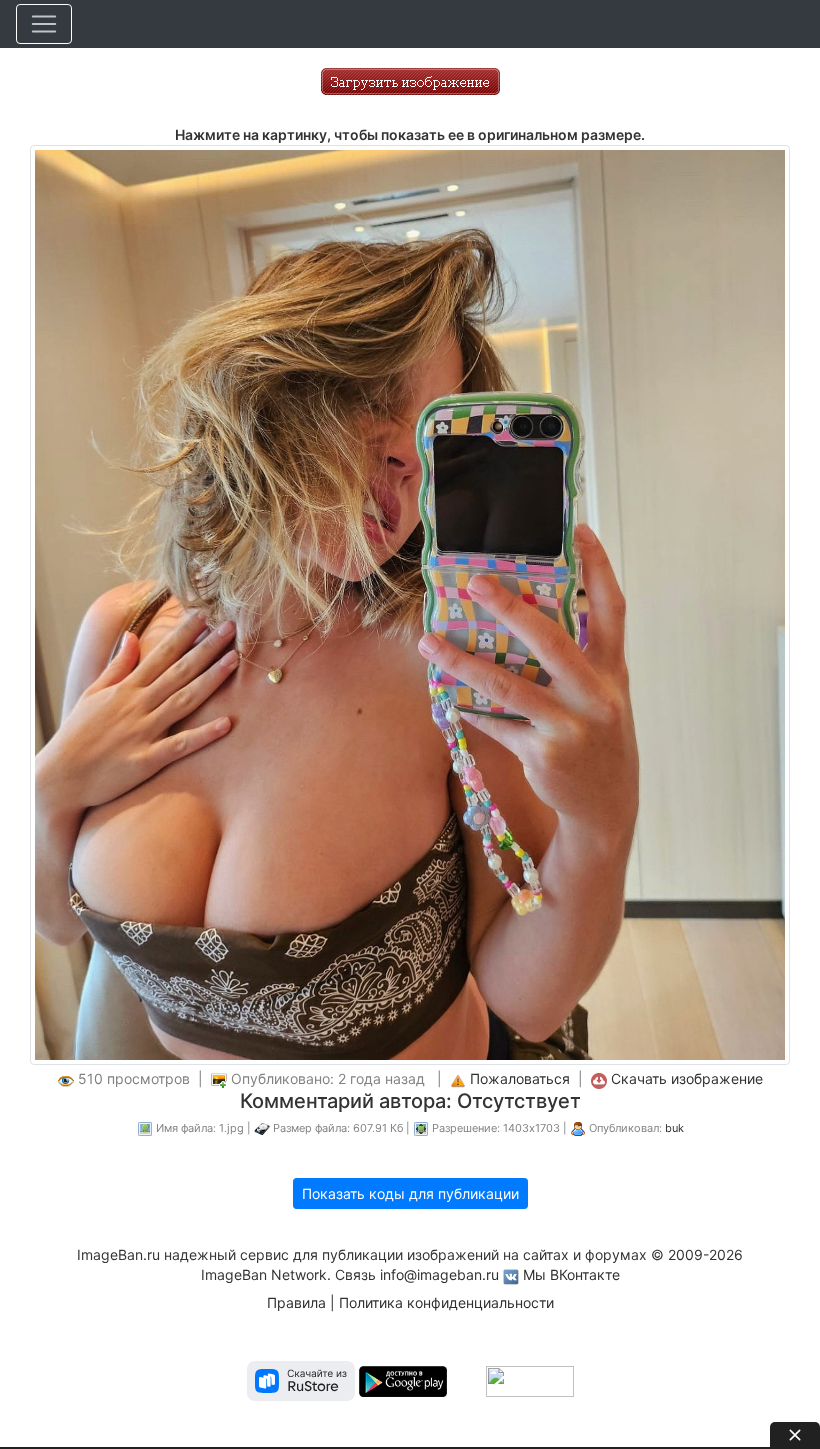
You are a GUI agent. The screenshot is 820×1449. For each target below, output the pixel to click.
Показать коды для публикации (410, 1193)
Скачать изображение (687, 1078)
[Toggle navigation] (44, 24)
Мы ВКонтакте (571, 1274)
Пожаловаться (520, 1078)
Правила (296, 1302)
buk (674, 1128)
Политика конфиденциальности (446, 1302)
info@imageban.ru (439, 1274)
